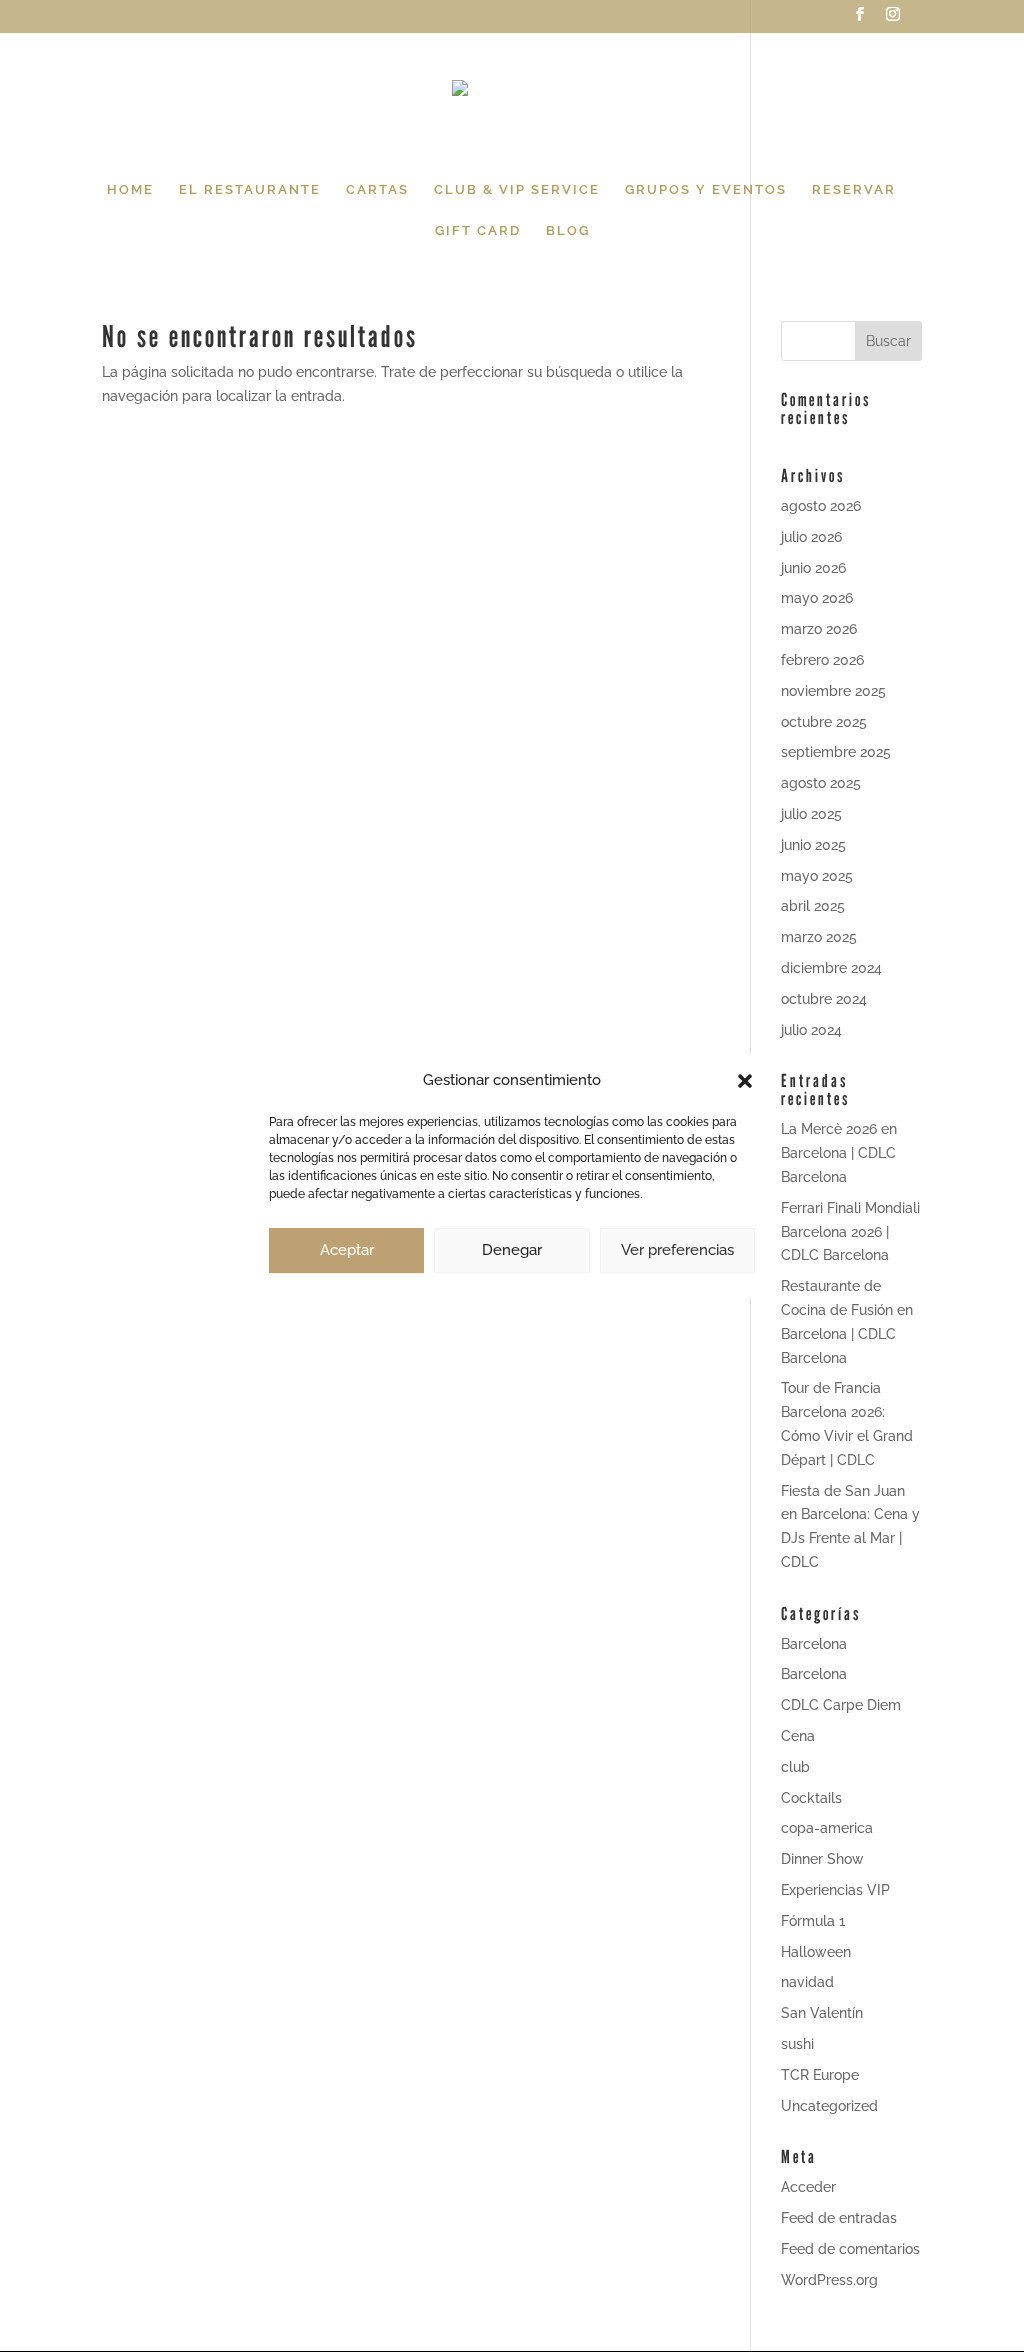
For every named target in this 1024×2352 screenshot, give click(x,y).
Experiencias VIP (835, 1890)
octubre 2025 (824, 722)
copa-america (827, 1828)
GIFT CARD (478, 231)
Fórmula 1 (813, 1921)
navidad (807, 1982)
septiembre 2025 (836, 752)
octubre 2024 (824, 999)
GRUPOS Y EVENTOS (706, 190)
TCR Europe (820, 2075)
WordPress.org (829, 2280)
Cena (798, 1736)
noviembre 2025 (833, 691)
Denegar (512, 1250)
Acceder (808, 2187)
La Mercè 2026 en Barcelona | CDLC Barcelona (839, 1153)
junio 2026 (813, 568)
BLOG (568, 231)
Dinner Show (822, 1859)
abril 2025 (813, 906)
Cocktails (811, 1798)
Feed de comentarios (850, 2249)
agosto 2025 (821, 783)
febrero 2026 (822, 660)
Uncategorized (829, 2106)
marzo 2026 (819, 629)
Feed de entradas (839, 2218)
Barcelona (814, 1644)
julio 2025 (811, 814)
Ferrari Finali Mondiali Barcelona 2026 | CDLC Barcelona (850, 1232)
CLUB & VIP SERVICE (517, 190)
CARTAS (377, 190)
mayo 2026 (817, 598)
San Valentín (822, 2013)
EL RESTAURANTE (250, 190)
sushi (797, 2044)
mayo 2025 (817, 876)
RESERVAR (854, 190)
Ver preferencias (677, 1250)
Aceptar (347, 1250)
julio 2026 (811, 537)
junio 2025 (813, 845)
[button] (745, 1081)
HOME (130, 190)
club (795, 1767)
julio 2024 (811, 1030)
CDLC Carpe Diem (841, 1705)
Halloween (816, 1952)
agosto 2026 (821, 506)
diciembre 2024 (831, 968)
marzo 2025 (819, 937)
